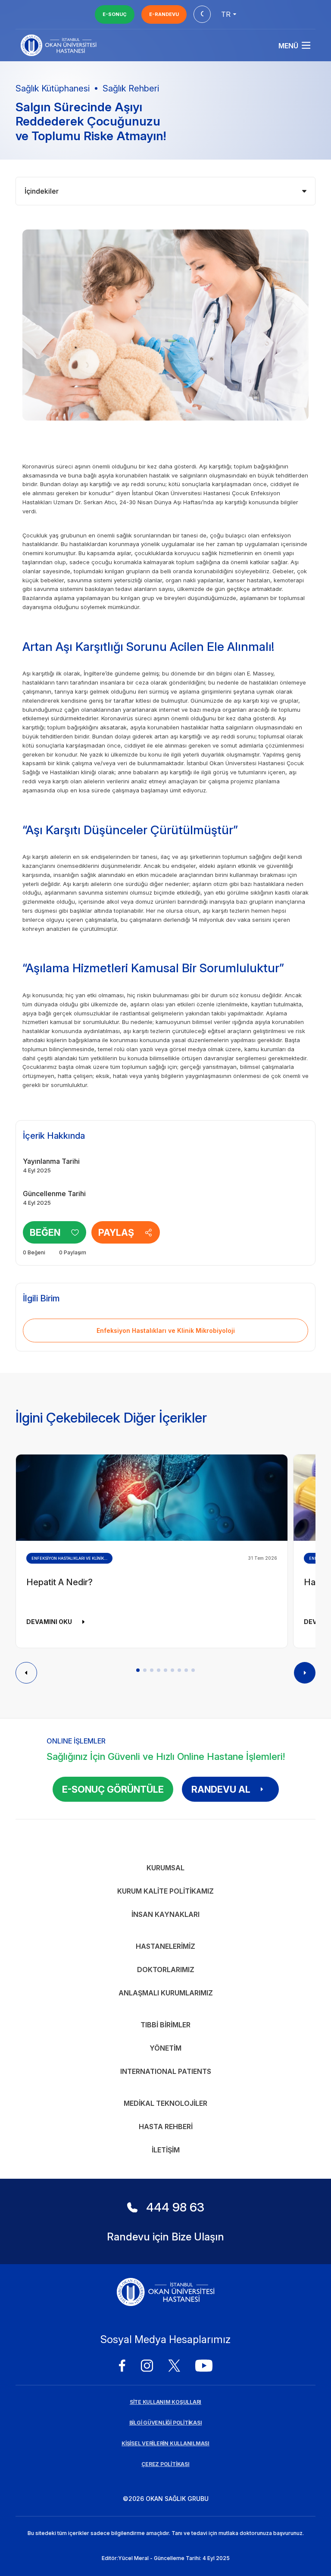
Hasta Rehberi (166, 2127)
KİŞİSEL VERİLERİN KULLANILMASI (165, 2443)
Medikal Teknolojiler (165, 2103)
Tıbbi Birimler (165, 2025)
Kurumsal (165, 1868)
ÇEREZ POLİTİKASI (165, 2464)
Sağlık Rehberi (131, 88)
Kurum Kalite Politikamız (165, 1891)
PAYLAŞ (116, 1232)
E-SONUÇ (115, 14)
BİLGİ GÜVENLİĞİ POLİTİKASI (166, 2423)
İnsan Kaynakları (165, 1914)
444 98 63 (175, 2207)
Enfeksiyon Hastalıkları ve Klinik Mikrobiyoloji (166, 1330)
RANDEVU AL (221, 1789)
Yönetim (165, 2048)
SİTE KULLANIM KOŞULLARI (165, 2402)
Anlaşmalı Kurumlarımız (166, 1993)
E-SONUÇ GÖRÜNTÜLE (113, 1789)
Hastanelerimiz (165, 1946)
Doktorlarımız (166, 1970)
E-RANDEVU (164, 14)
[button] (138, 1670)
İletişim (166, 2150)
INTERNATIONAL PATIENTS (166, 2071)
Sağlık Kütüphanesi (53, 88)
